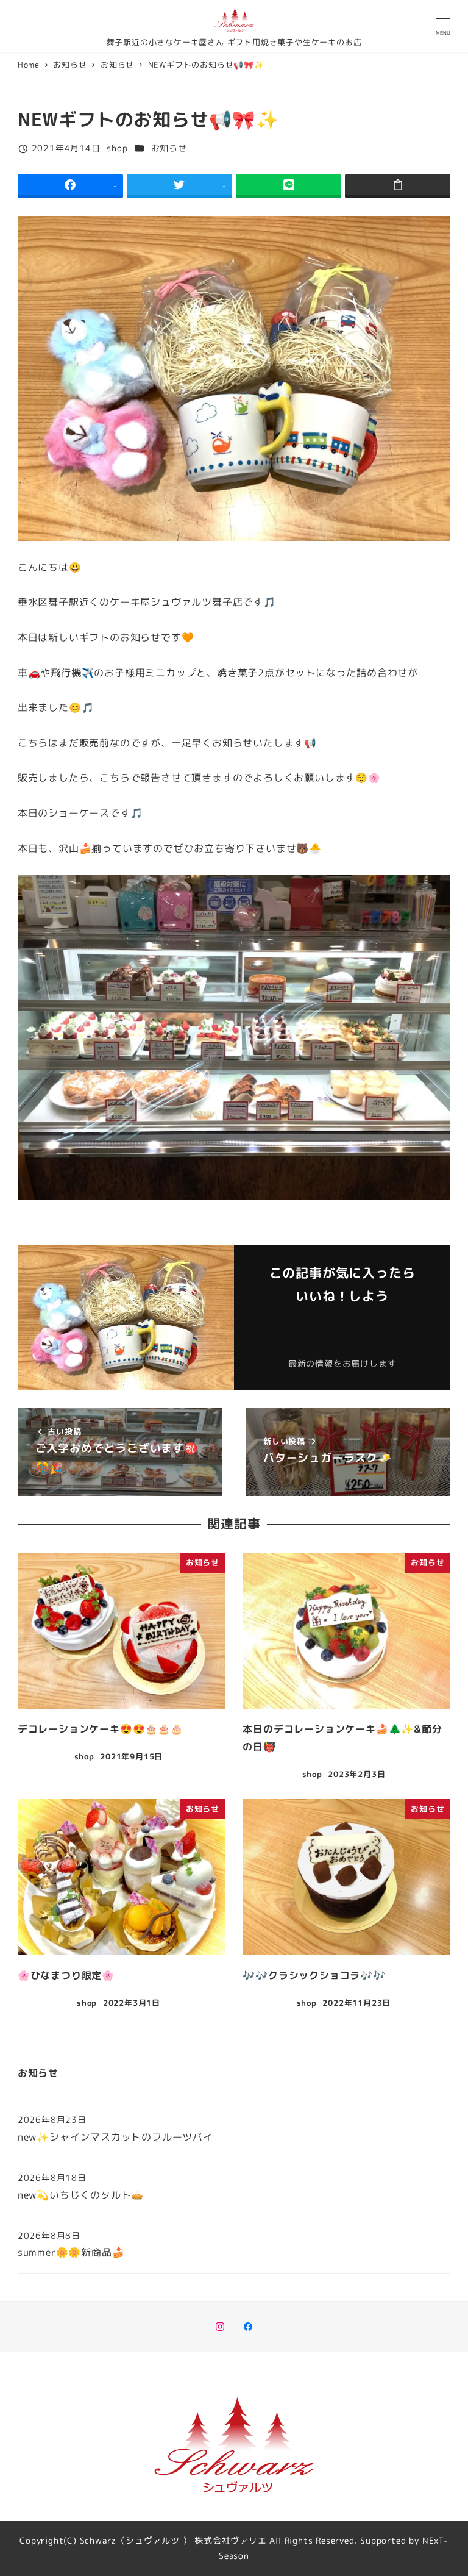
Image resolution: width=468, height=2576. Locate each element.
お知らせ (169, 148)
